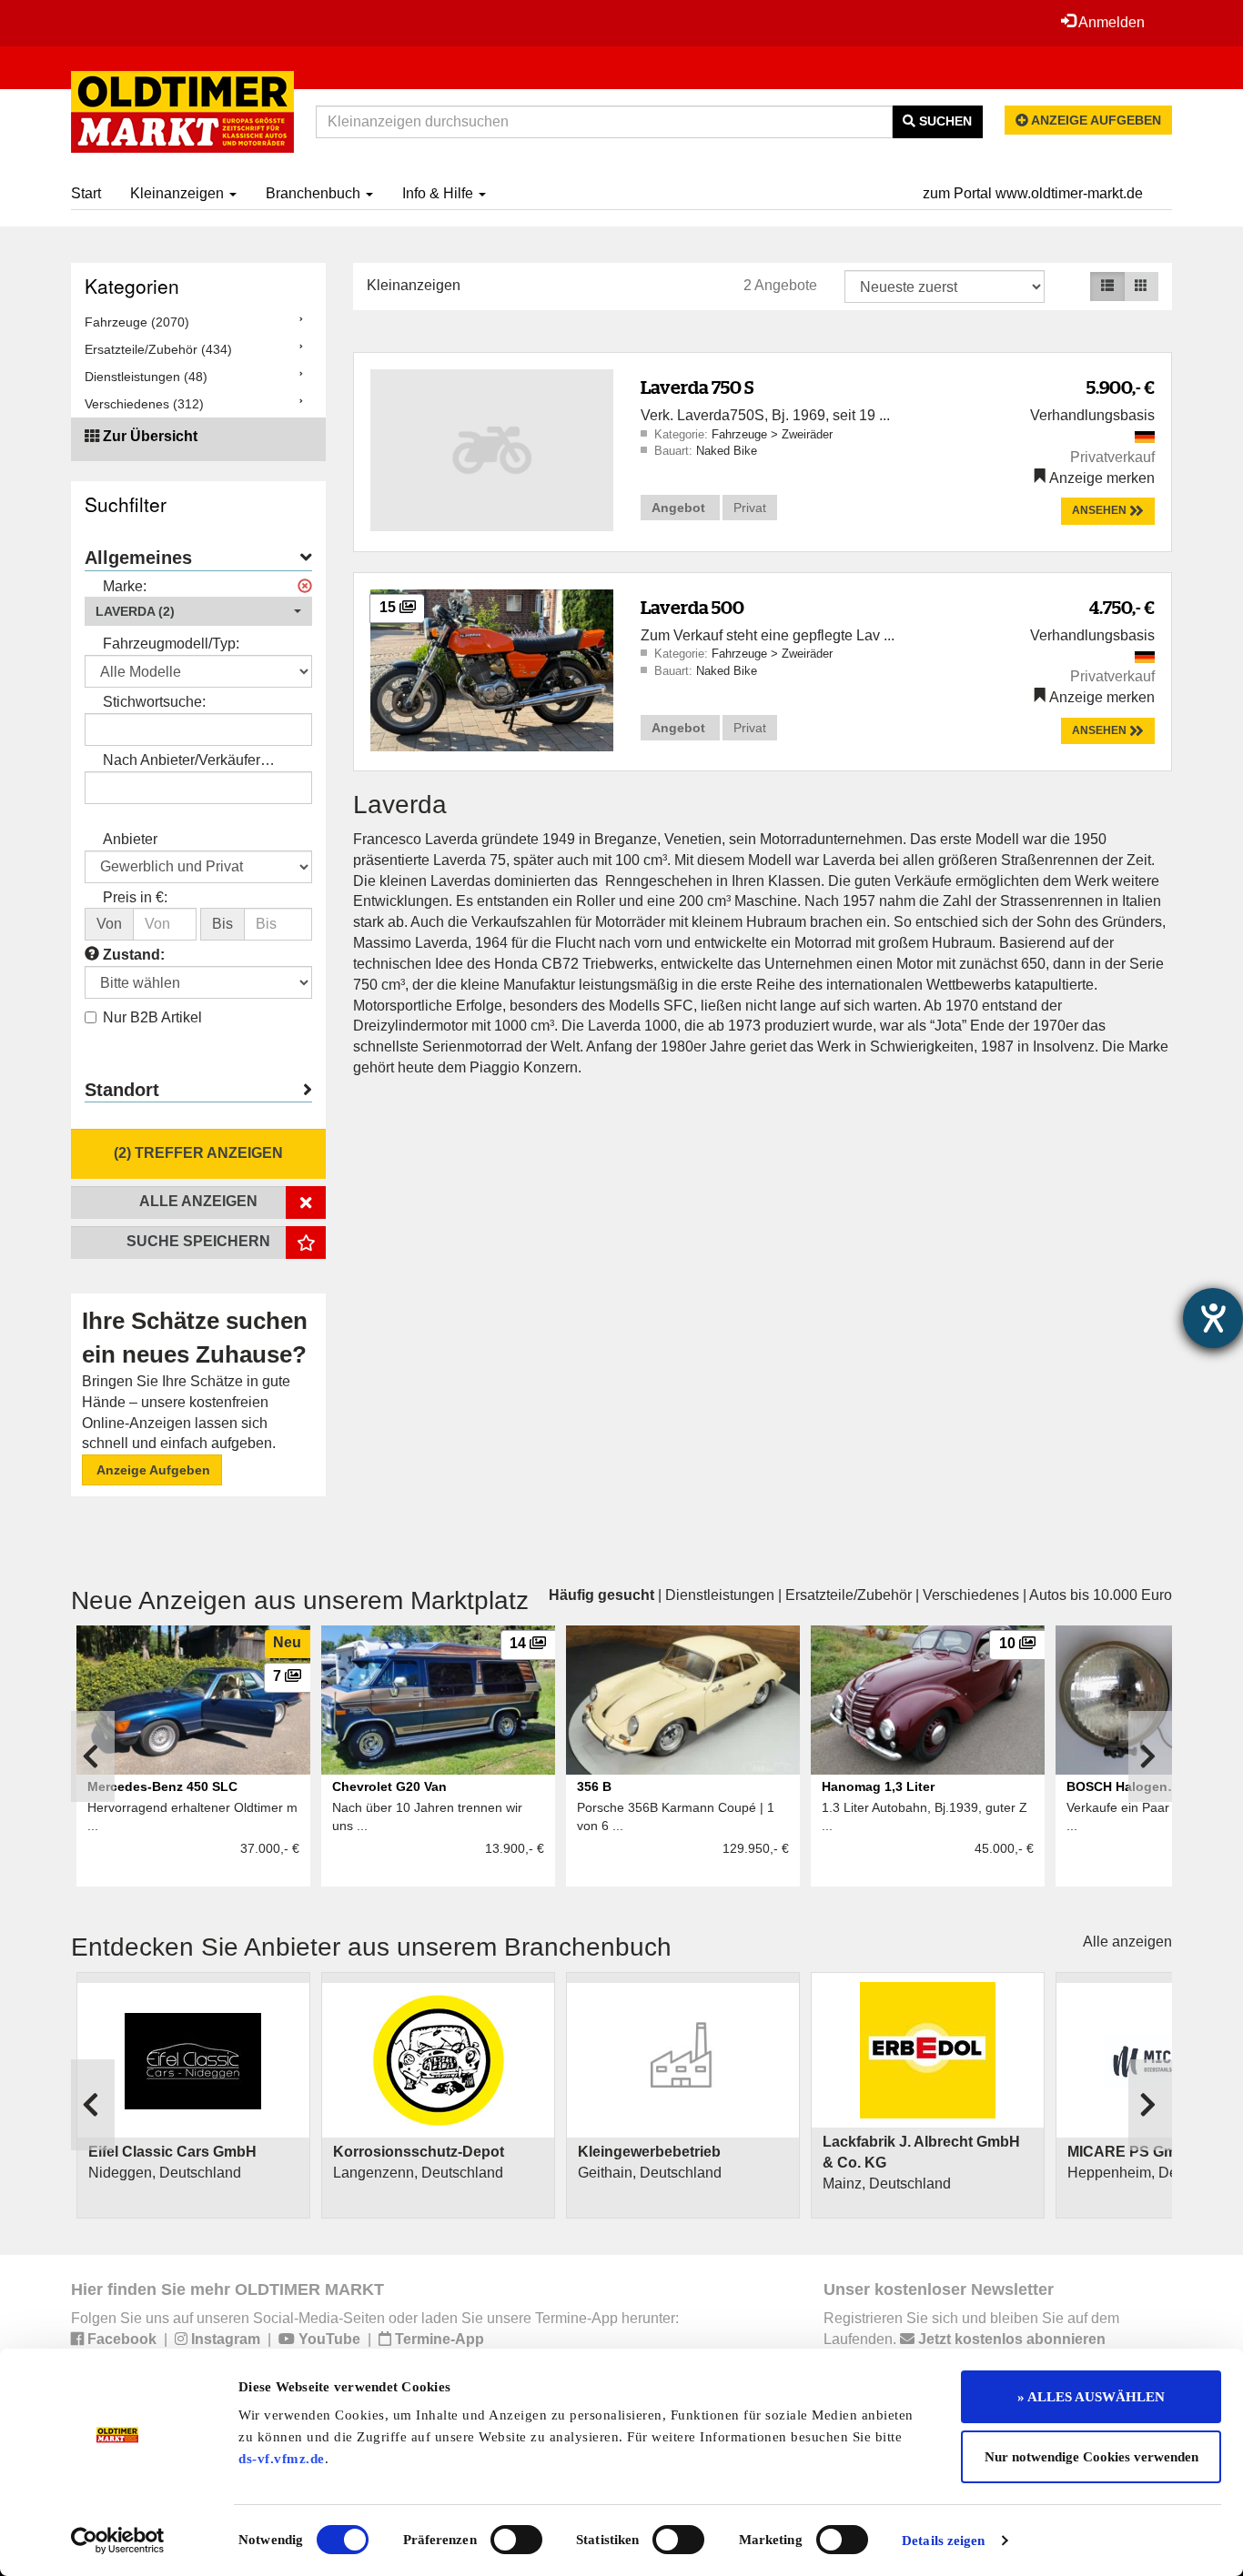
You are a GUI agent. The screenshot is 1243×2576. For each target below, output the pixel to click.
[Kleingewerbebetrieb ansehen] (683, 2060)
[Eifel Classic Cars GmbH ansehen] (193, 2060)
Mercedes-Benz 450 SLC (162, 1786)
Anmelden (1110, 22)
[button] (198, 611)
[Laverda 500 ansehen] (492, 669)
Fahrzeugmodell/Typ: (171, 644)
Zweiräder (807, 434)
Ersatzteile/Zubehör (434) (158, 349)
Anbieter (130, 839)
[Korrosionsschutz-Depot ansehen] (438, 2061)
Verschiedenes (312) (144, 404)
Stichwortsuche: (154, 702)
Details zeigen (943, 2541)
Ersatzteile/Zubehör (849, 1595)
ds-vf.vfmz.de (282, 2459)
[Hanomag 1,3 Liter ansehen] (928, 1700)
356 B (594, 1786)
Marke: (125, 586)
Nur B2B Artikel (152, 1017)
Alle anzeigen (1127, 1942)
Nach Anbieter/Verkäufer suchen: (182, 762)
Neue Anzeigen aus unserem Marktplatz (300, 1600)
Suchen (944, 121)
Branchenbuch (315, 193)
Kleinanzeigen (179, 193)
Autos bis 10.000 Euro (1101, 1595)
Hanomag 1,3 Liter (878, 1786)
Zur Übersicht (150, 436)
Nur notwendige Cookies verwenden (1091, 2457)
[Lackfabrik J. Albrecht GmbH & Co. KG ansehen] (928, 2050)
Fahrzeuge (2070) (137, 322)
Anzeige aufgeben (1095, 120)
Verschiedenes (971, 1595)
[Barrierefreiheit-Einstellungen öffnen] (1213, 1318)
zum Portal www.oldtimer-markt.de (1033, 193)
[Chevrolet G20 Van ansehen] (438, 1700)
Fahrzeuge (741, 434)
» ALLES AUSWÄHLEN (1091, 2397)
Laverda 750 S (697, 387)
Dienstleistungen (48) (146, 377)
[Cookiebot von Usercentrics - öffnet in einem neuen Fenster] (118, 2541)
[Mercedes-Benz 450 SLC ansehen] (193, 1700)
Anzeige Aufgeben (152, 1470)
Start (86, 193)
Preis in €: (135, 897)
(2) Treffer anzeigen (198, 1153)
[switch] (516, 2540)
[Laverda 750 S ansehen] (492, 449)
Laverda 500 (692, 607)
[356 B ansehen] (683, 1700)
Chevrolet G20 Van (389, 1786)
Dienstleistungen (720, 1595)
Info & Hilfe (440, 193)
